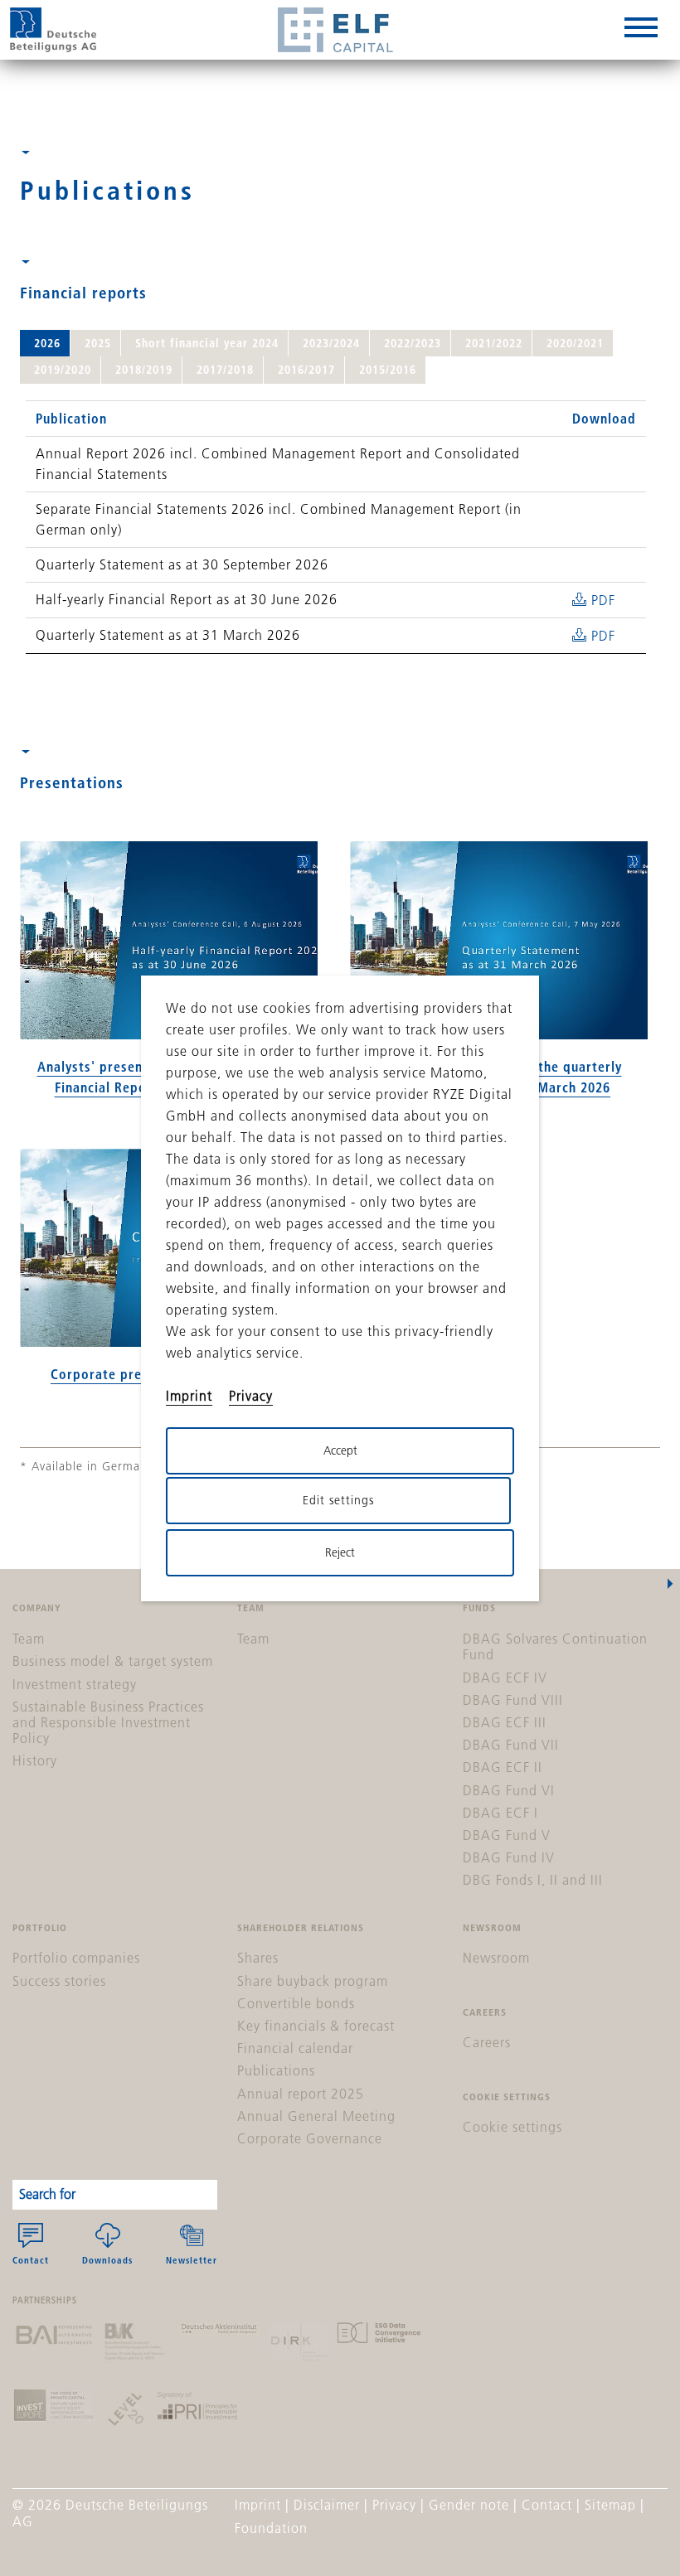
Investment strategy (75, 1684)
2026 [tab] (47, 343)
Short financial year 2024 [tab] (207, 343)
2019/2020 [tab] (63, 370)
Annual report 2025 (301, 2094)
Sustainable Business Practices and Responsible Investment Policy (108, 1722)
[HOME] (53, 30)
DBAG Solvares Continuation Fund (555, 1646)
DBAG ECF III (505, 1722)
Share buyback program (313, 1981)
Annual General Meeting (316, 2116)
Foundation (271, 2528)
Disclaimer (327, 2505)
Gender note (469, 2505)
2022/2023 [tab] (413, 343)
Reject (340, 1552)
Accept (340, 1450)
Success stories (59, 1981)
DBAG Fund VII (511, 1745)
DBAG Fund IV (509, 1857)
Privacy (394, 2505)
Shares (258, 1958)
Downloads (107, 2260)
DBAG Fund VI (509, 1790)
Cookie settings (512, 2127)
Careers (487, 2042)
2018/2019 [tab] (144, 370)
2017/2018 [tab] (225, 370)
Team (29, 1639)
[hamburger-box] (641, 30)
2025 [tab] (98, 343)
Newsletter (192, 2260)
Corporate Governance (310, 2138)
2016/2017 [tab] (306, 370)
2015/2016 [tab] (388, 370)
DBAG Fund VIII (513, 1700)
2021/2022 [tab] (494, 343)
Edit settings (338, 1500)
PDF (603, 600)
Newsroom (496, 1958)
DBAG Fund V (507, 1835)
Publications (276, 2070)
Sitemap (610, 2505)
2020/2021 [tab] (575, 343)
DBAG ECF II (503, 1767)
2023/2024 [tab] (331, 343)
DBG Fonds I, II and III (533, 1880)
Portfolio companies (76, 1958)
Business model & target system (113, 1661)
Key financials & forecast (316, 2026)
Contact (31, 2260)
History (35, 1760)
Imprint (258, 2505)
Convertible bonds (296, 2003)
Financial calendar (295, 2048)
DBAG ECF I (500, 1813)
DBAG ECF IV (505, 1678)
